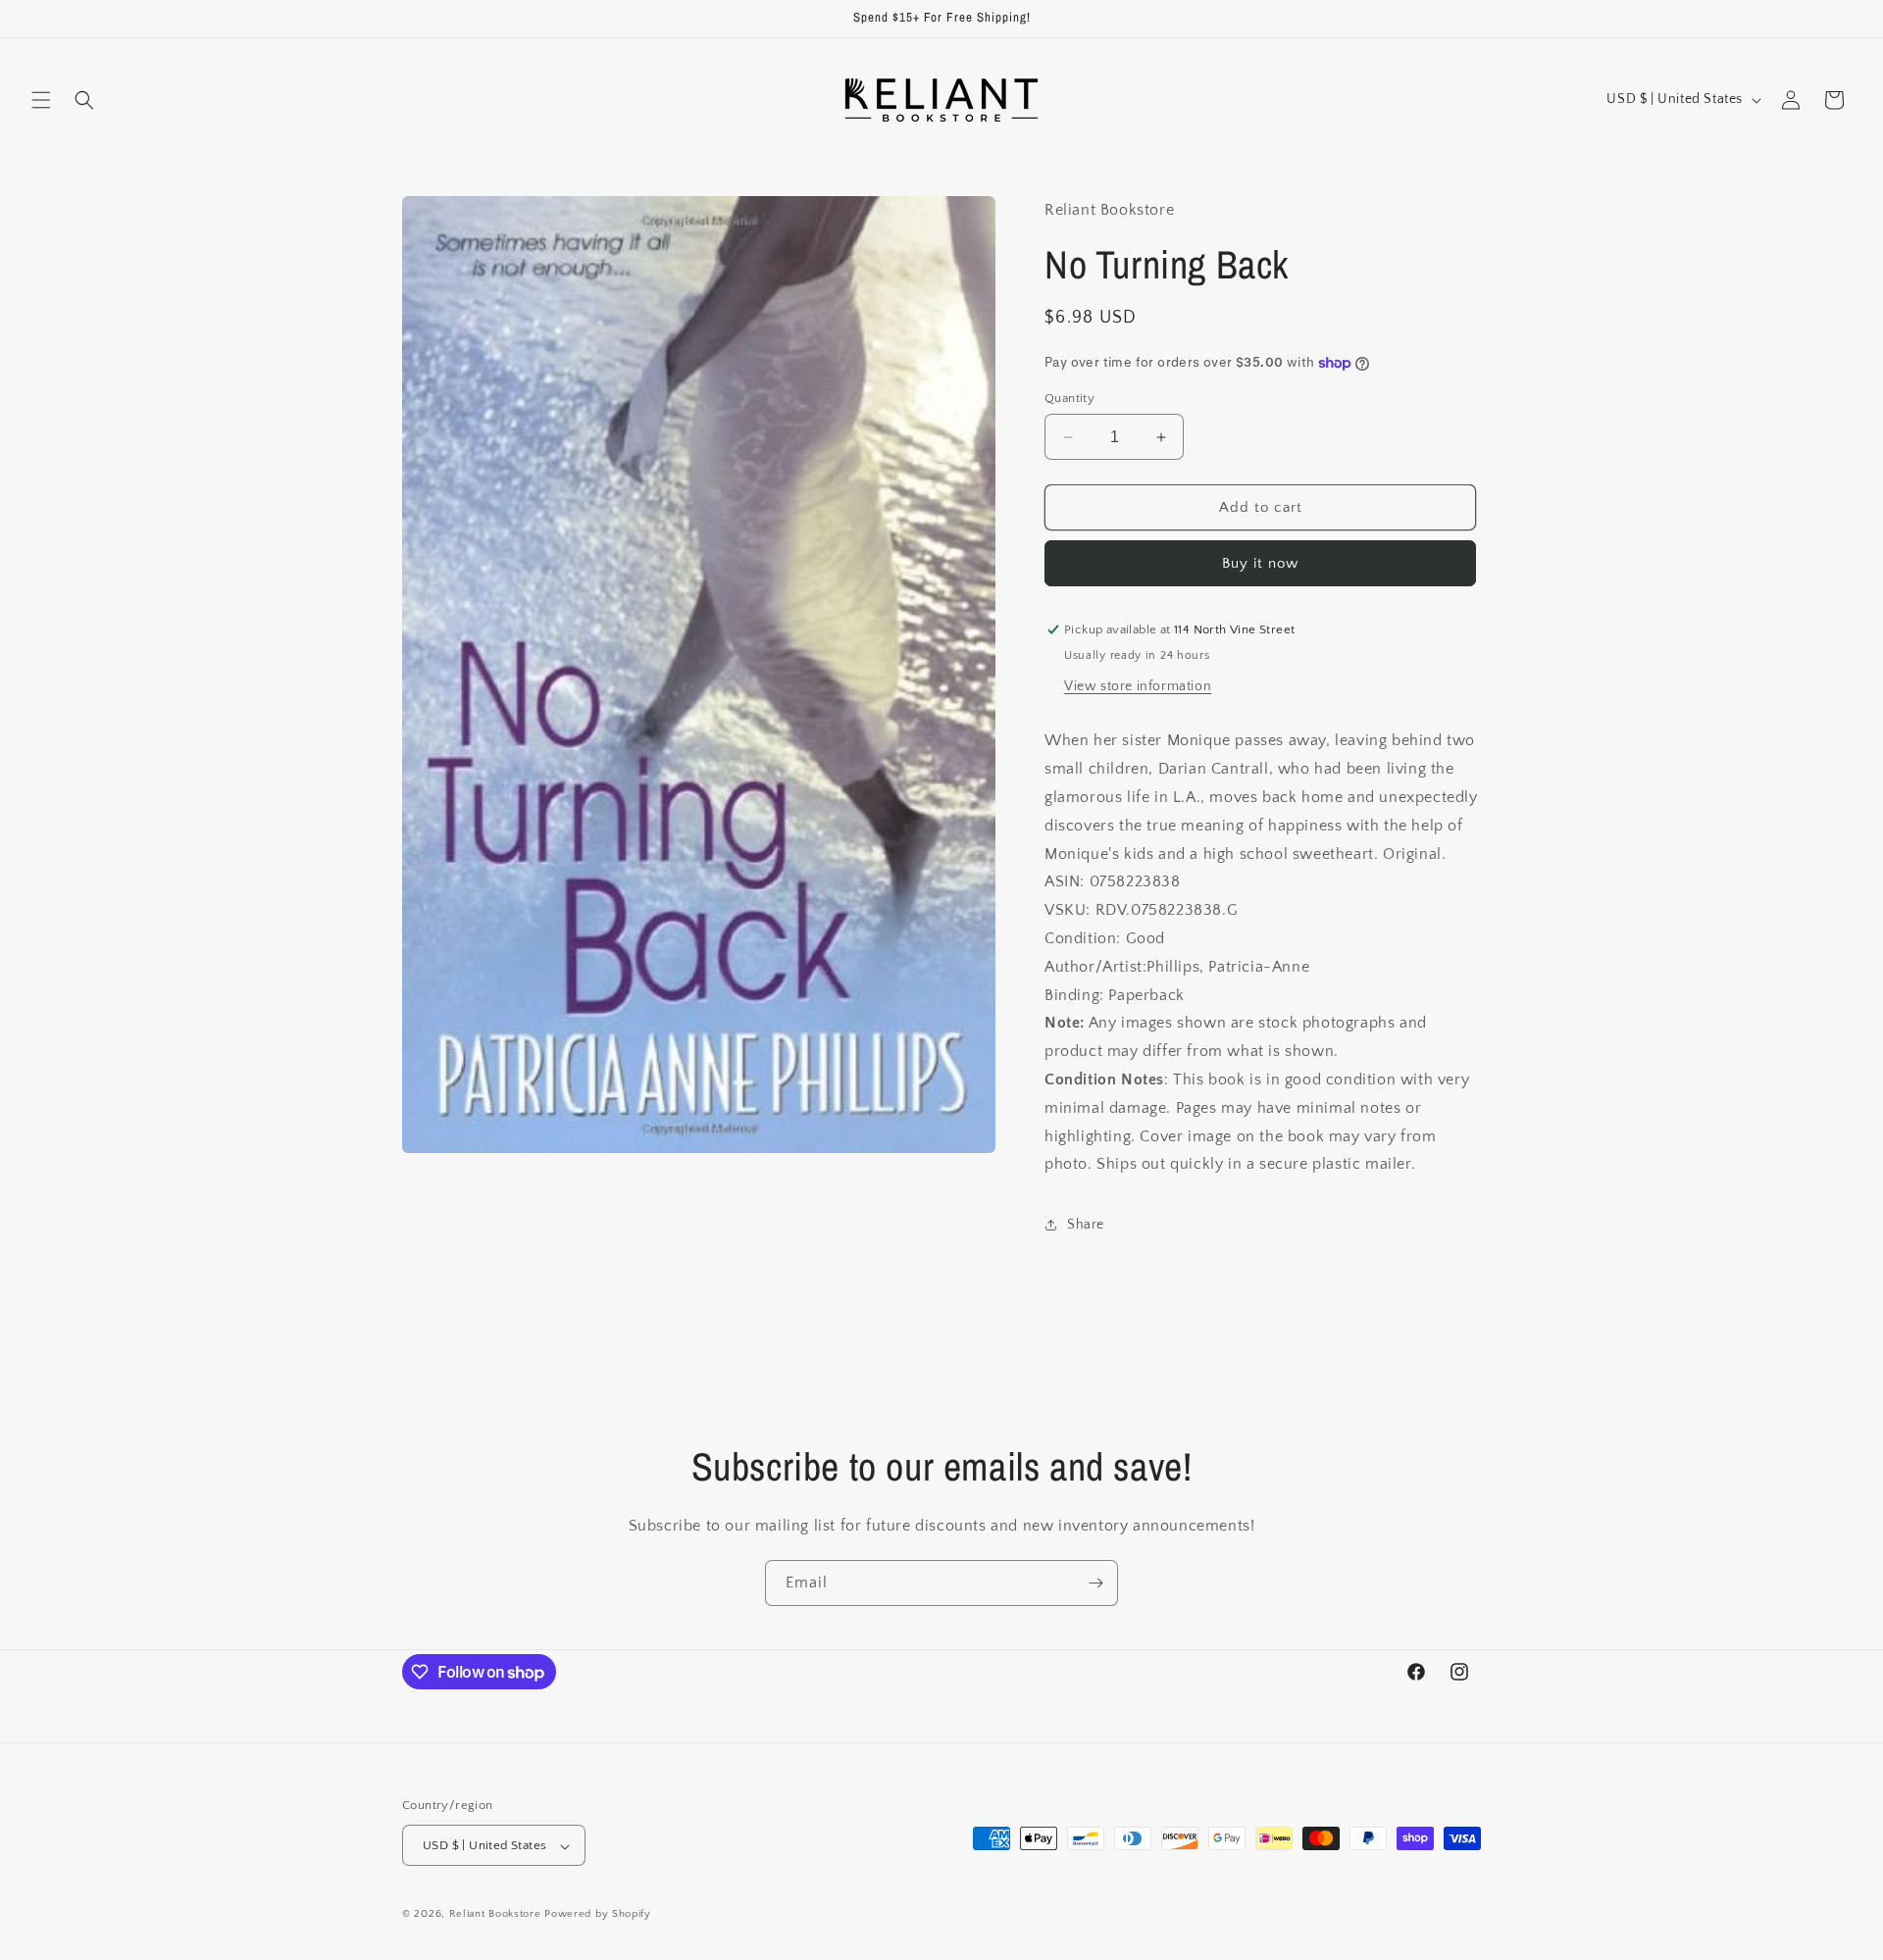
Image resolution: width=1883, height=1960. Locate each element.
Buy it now (1260, 563)
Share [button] (1086, 1225)
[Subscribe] (1095, 1583)
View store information (1138, 686)
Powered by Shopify (598, 1915)
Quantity (1069, 398)
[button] (41, 100)
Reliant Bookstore (495, 1915)
